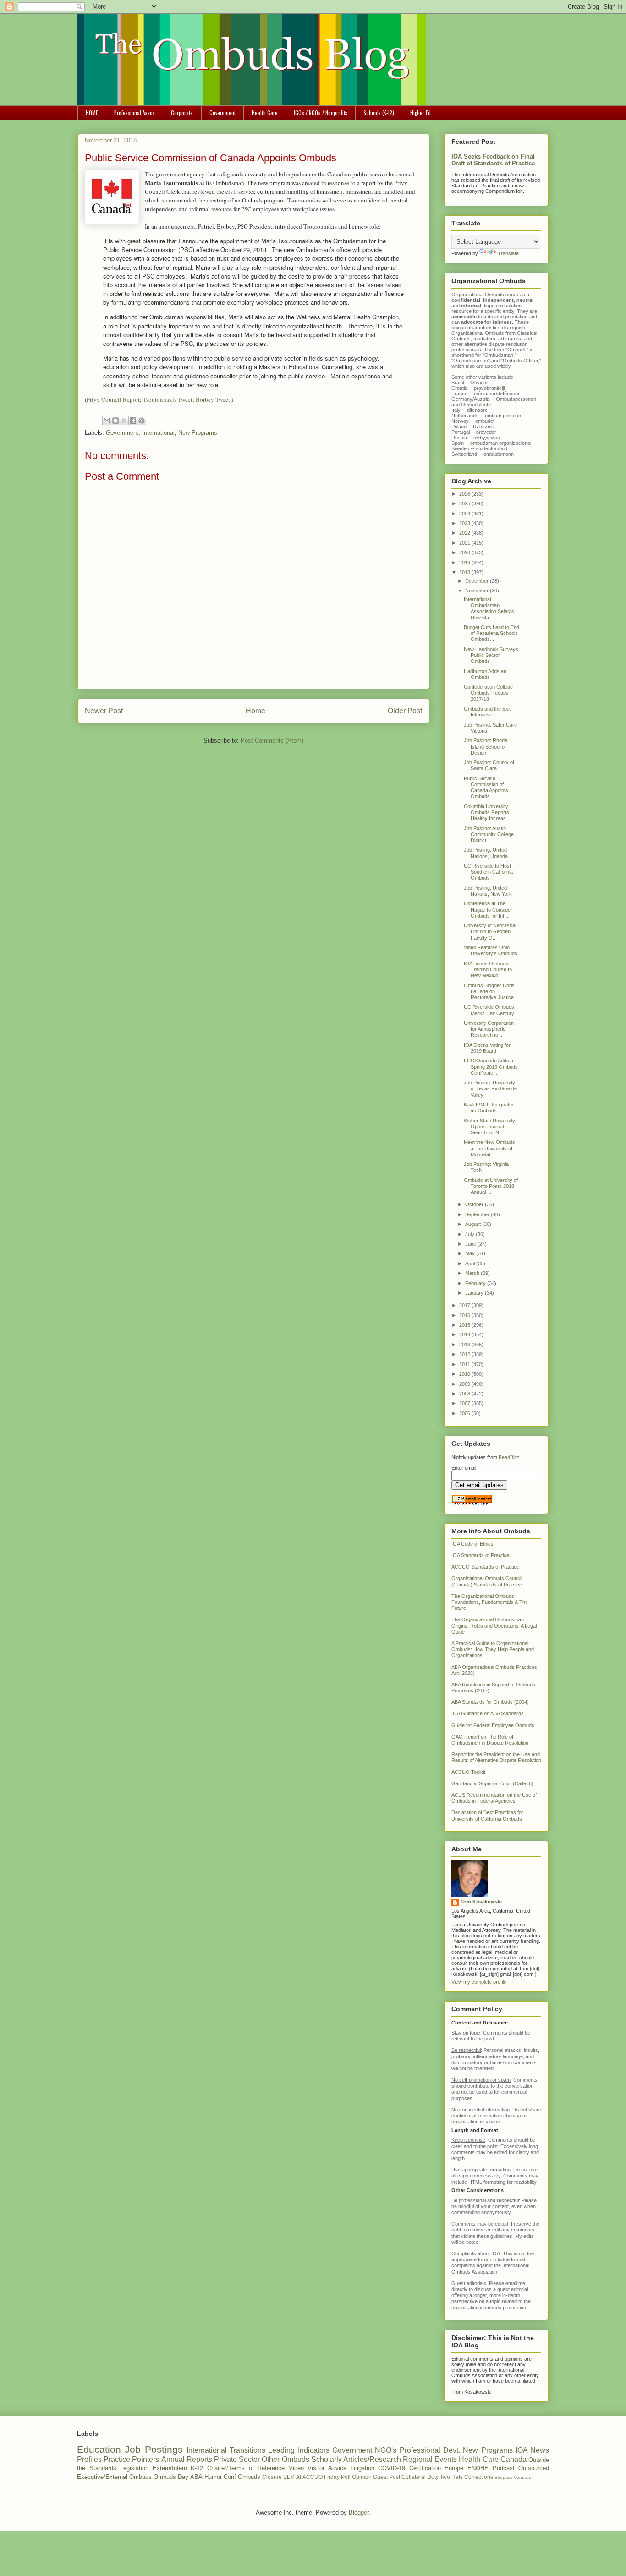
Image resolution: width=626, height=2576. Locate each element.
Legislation (134, 2468)
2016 (465, 1315)
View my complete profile (479, 1982)
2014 (465, 1334)
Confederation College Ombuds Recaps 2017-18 (488, 693)
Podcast (504, 2468)
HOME (92, 112)
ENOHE (478, 2468)
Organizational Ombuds (478, 333)
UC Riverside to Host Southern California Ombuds (488, 872)
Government (222, 112)
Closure (272, 2477)
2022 (465, 533)
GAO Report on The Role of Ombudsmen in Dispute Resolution (490, 1740)
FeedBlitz (509, 1457)
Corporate (182, 112)
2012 (465, 1354)
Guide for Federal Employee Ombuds (493, 1725)
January (475, 1293)
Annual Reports (187, 2459)
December (478, 581)
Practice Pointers (131, 2459)
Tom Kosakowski (481, 1902)
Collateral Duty (420, 2477)
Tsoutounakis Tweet (168, 399)
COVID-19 (392, 2468)
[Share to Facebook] (133, 421)
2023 (465, 523)
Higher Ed (420, 112)
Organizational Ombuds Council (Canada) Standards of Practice (487, 1581)
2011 (465, 1364)
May (471, 1253)
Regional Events (430, 2459)
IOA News (532, 2450)
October (475, 1204)
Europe (454, 2468)
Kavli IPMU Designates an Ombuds (489, 1108)
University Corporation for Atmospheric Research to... (489, 1029)
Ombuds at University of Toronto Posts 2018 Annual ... (491, 1186)
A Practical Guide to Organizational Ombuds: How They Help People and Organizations (493, 1649)
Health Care (265, 112)
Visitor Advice (327, 2468)
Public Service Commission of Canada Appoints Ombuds (486, 788)
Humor (213, 2477)
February (476, 1283)
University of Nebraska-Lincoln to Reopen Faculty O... (490, 931)
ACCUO (313, 2477)
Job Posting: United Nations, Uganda (486, 853)
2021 (465, 543)
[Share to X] (124, 421)
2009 (465, 1384)
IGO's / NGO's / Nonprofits (321, 112)
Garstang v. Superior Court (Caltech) (492, 1783)
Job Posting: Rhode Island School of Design (486, 746)
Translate (508, 253)
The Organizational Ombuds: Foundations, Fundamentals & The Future (490, 1602)
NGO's (386, 2450)
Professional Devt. (430, 2450)
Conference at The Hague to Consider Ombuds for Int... (488, 909)
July (470, 1234)
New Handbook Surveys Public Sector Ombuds (491, 655)
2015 (465, 1325)
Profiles (89, 2459)
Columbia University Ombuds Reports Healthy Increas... (487, 812)
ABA (196, 2477)
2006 (465, 1413)
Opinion (362, 2477)
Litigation (362, 2468)
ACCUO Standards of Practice (485, 1567)
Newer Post (104, 711)
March (473, 1273)
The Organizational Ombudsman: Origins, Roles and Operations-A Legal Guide (494, 1625)
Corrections (479, 2477)
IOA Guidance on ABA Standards (488, 1713)
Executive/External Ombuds (114, 2477)
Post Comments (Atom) (272, 741)
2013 (465, 1345)
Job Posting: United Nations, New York (488, 891)
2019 (465, 563)
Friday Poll (337, 2477)
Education (99, 2449)
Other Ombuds (285, 2459)
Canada (513, 2459)
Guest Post (387, 2477)
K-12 (197, 2468)
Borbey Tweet (213, 399)
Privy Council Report (113, 399)
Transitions (247, 2450)
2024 (465, 514)
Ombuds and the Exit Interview (487, 712)
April (471, 1263)
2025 (465, 503)
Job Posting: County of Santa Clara (489, 765)
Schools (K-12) (379, 112)
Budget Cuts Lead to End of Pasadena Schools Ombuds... (491, 633)
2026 (465, 494)
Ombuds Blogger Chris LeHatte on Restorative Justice (489, 991)
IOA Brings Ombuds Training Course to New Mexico (488, 969)
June (471, 1244)
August (474, 1224)
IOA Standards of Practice (480, 1555)
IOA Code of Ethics (472, 1544)
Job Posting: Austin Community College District (489, 834)
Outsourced (534, 2468)
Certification (425, 2468)
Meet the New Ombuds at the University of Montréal (489, 1148)
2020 (465, 552)
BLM (289, 2477)
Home (255, 711)
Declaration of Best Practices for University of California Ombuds (487, 1815)
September (478, 1214)
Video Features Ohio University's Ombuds (491, 950)
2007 (465, 1403)
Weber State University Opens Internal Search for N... (489, 1127)
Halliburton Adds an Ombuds (485, 674)
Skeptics (503, 2477)
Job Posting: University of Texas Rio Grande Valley (490, 1088)
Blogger (359, 2513)
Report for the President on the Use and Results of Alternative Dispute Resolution (496, 1757)
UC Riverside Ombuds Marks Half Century (489, 1010)
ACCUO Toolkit (468, 1772)
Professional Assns (135, 112)
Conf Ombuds (242, 2477)
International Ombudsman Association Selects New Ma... (489, 608)
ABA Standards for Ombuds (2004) (490, 1702)
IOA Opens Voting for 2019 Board (487, 1048)
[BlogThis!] (115, 421)
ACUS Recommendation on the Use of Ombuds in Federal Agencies (494, 1798)
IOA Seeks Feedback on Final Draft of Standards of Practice (493, 160)
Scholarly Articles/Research (356, 2459)
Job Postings (154, 2449)
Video (296, 2468)
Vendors (522, 2477)
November (478, 591)
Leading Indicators (299, 2450)
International (158, 433)
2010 (465, 1374)
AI (299, 2477)
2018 (465, 572)
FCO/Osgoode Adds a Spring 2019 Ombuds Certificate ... (491, 1066)
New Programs (198, 433)
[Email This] (107, 421)
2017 (465, 1305)
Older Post (405, 711)
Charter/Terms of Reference (246, 2468)
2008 (465, 1394)
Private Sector (237, 2459)
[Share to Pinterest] (142, 421)
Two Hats (451, 2477)
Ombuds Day (171, 2477)
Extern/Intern (170, 2468)
